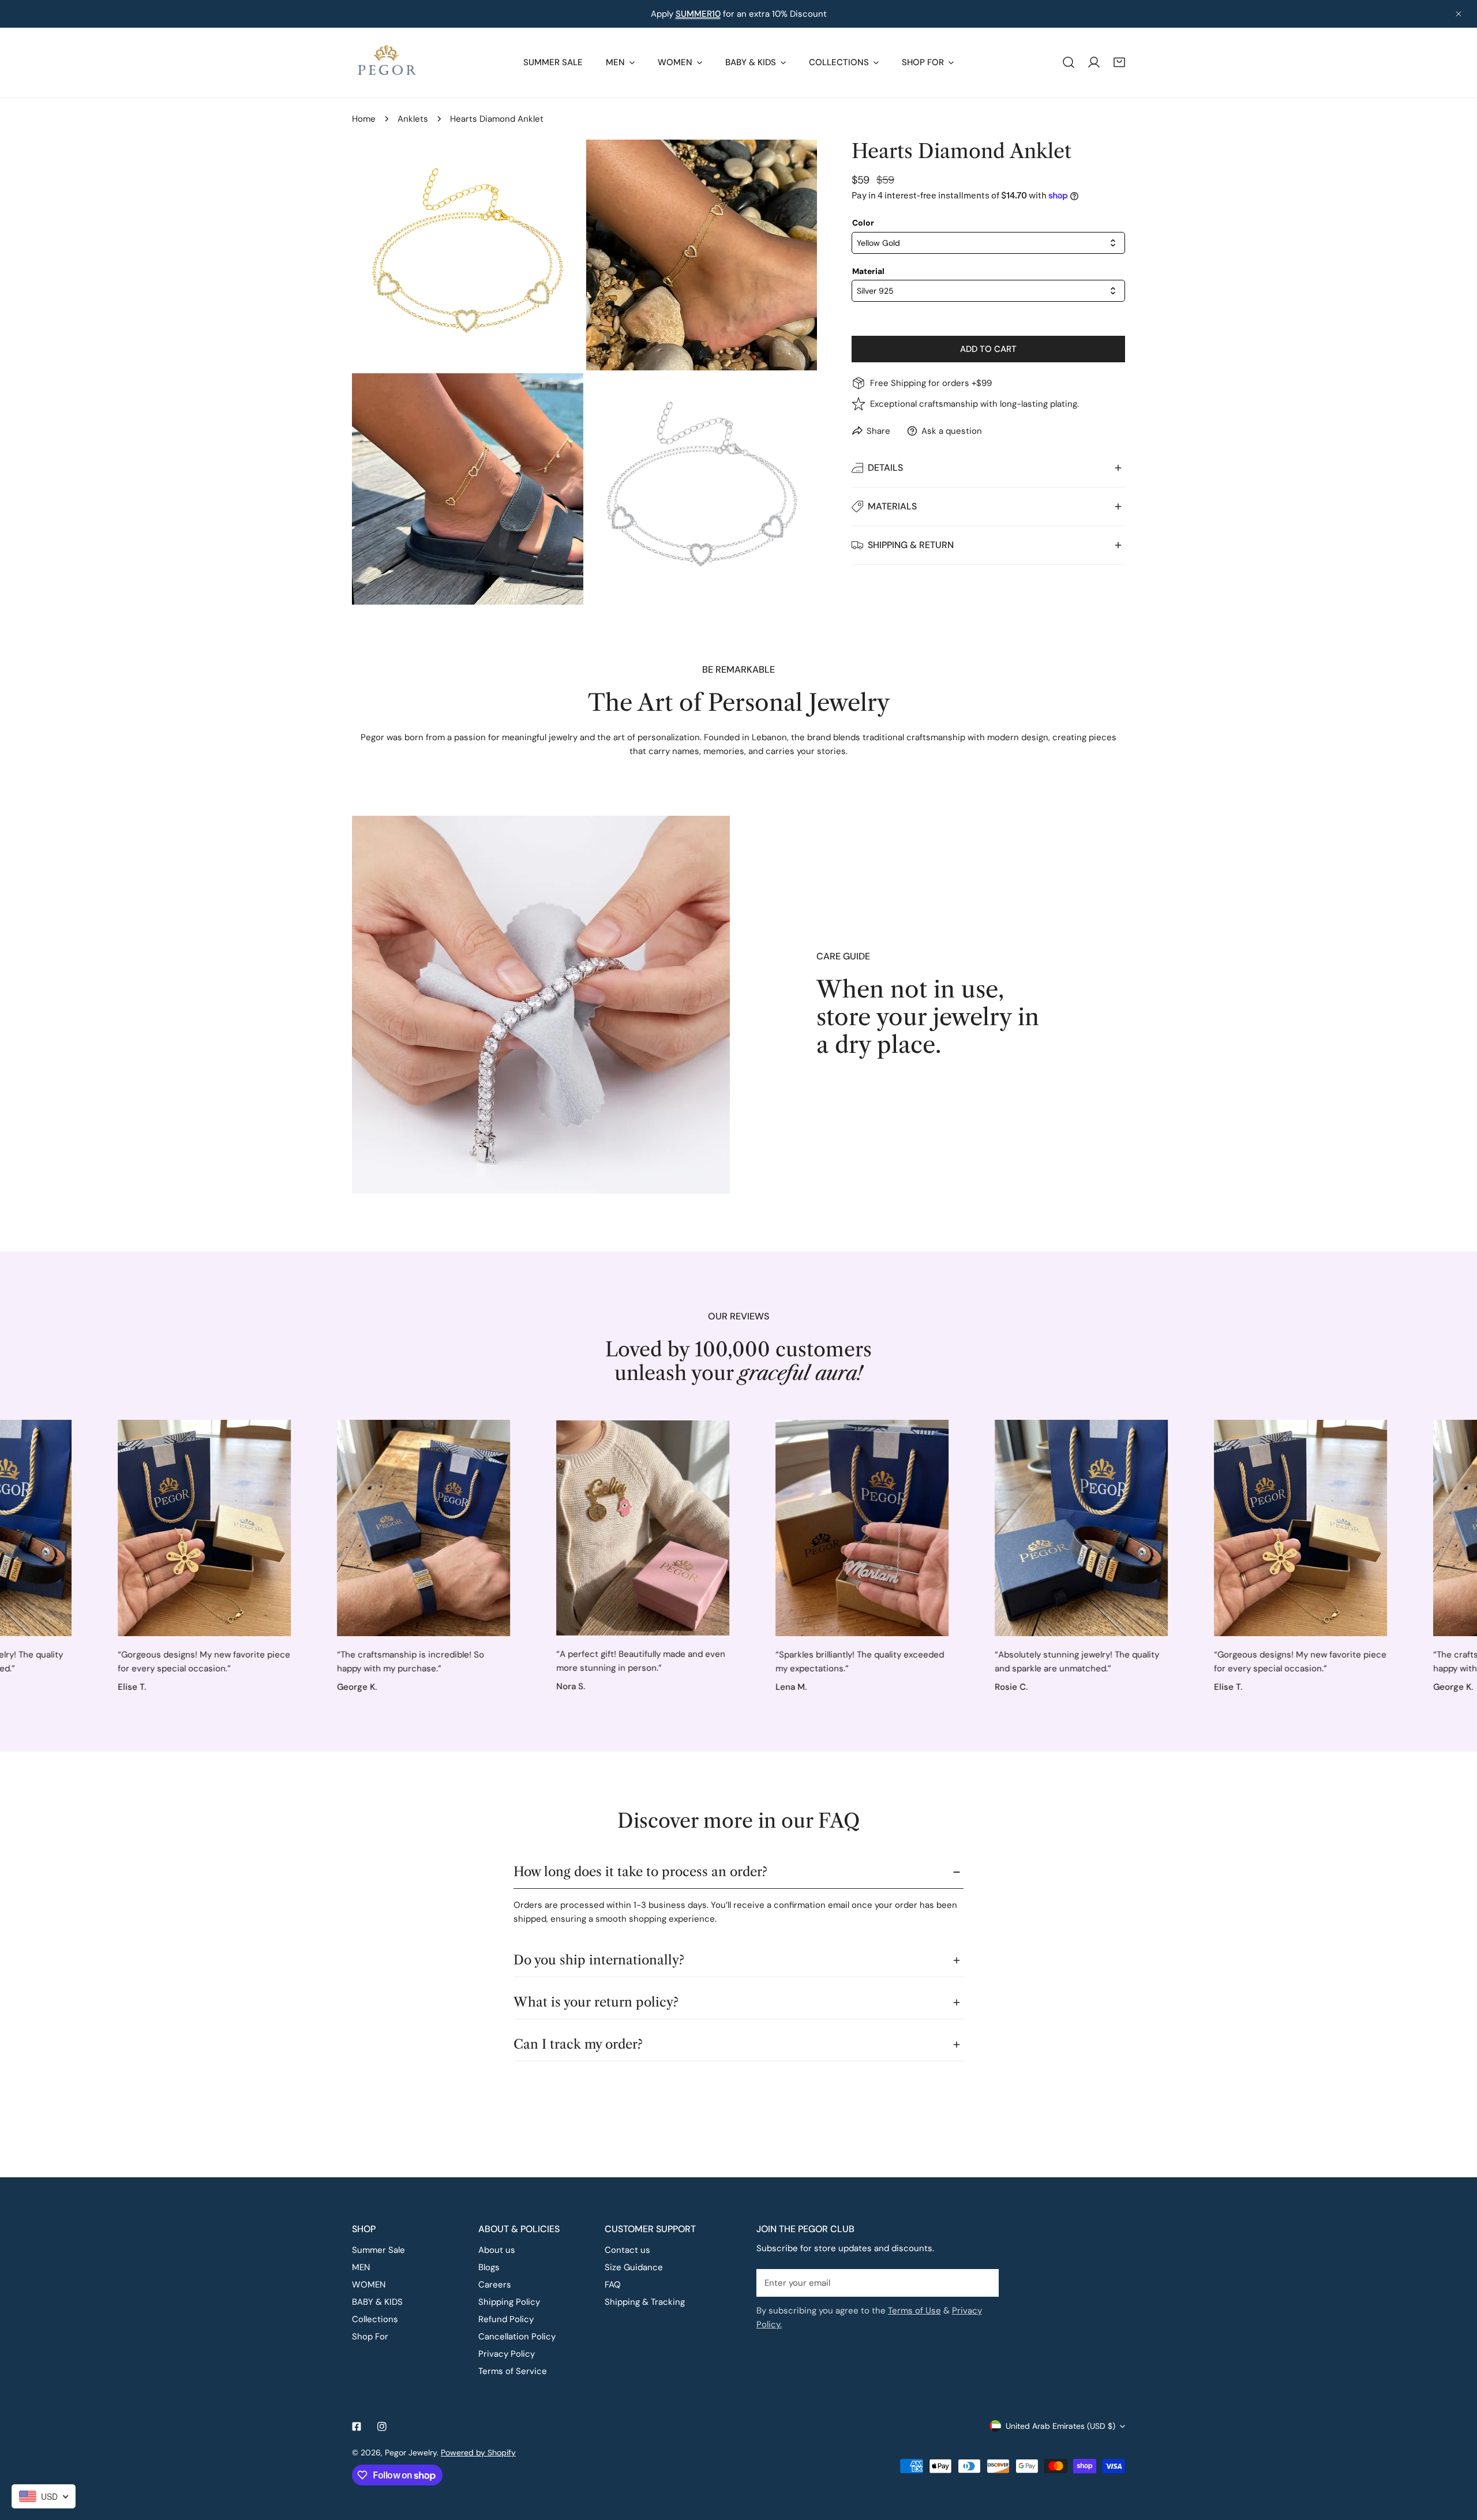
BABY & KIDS (377, 2302)
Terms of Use (914, 2311)
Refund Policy (506, 2319)
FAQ (613, 2285)
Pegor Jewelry (411, 2452)
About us (497, 2250)
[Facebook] (357, 2427)
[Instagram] (382, 2427)
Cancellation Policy (517, 2337)
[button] (1119, 62)
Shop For (370, 2337)
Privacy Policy (507, 2354)
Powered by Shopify (478, 2452)
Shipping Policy (509, 2302)
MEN (361, 2267)
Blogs (489, 2267)
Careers (495, 2285)
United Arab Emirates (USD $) (1060, 2426)
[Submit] (984, 2282)
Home (364, 119)
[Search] (1069, 62)
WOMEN (369, 2285)
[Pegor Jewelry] (387, 63)
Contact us (627, 2250)
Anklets (413, 119)
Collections (375, 2319)
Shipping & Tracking (645, 2302)
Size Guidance (634, 2267)
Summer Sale (378, 2250)
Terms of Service (513, 2371)
